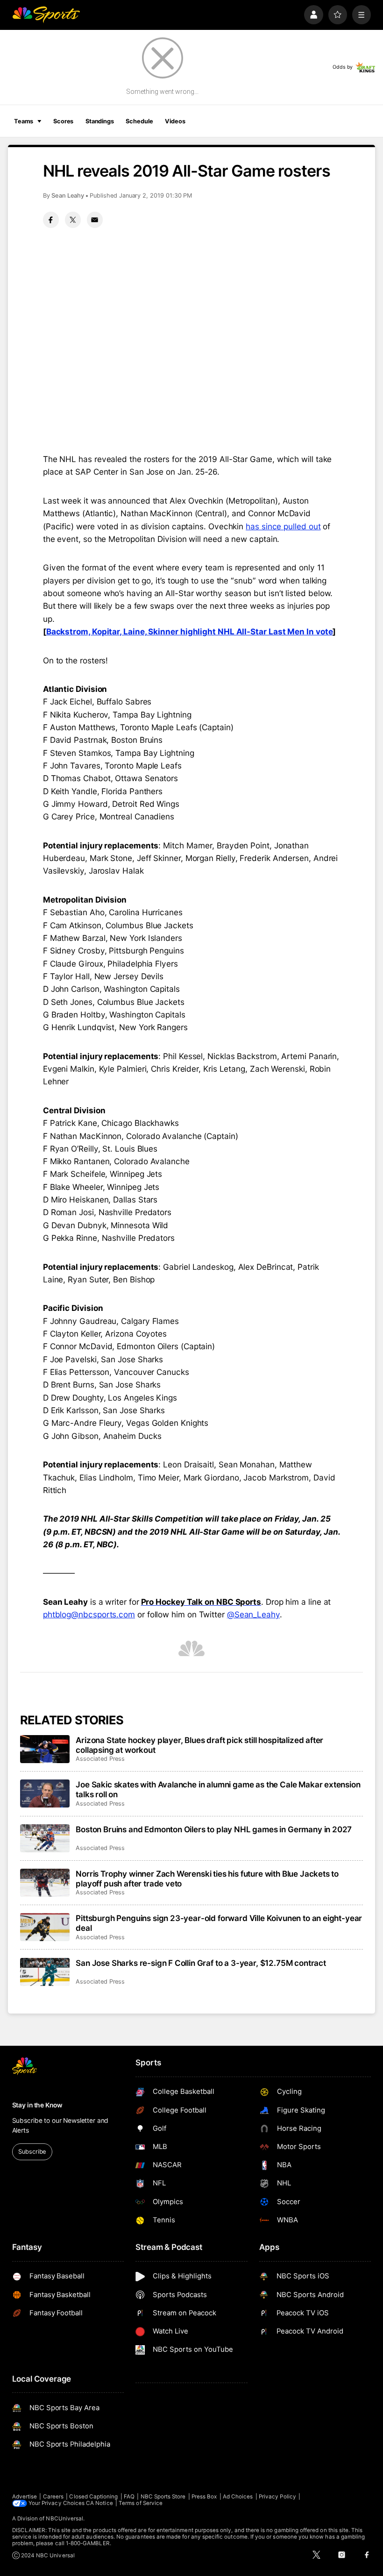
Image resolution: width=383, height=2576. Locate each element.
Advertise (25, 2497)
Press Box (204, 2497)
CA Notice (99, 2503)
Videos (175, 121)
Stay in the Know (37, 2105)
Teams (24, 121)
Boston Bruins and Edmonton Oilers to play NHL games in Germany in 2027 (214, 1829)
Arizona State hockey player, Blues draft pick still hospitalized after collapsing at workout (199, 1745)
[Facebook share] (51, 220)
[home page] (46, 15)
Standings (100, 121)
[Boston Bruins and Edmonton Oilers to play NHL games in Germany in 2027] (45, 1838)
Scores (63, 121)
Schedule (139, 121)
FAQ (129, 2497)
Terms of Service (141, 2503)
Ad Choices (238, 2497)
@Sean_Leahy (253, 1614)
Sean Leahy (68, 196)
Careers (53, 2497)
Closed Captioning (93, 2497)
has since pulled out (283, 526)
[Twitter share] (73, 220)
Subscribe (32, 2152)
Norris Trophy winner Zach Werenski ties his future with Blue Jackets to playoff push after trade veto (207, 1879)
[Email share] (95, 220)
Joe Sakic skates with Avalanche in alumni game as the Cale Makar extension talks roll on (218, 1789)
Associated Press (100, 1759)
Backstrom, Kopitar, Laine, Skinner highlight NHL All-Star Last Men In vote (190, 631)
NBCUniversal (64, 2519)
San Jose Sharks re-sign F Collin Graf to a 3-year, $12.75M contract (201, 1963)
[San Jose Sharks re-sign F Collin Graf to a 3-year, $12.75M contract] (45, 1972)
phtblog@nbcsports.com (89, 1614)
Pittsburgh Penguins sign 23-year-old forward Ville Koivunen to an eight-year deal (219, 1923)
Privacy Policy (277, 2497)
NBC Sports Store (163, 2497)
